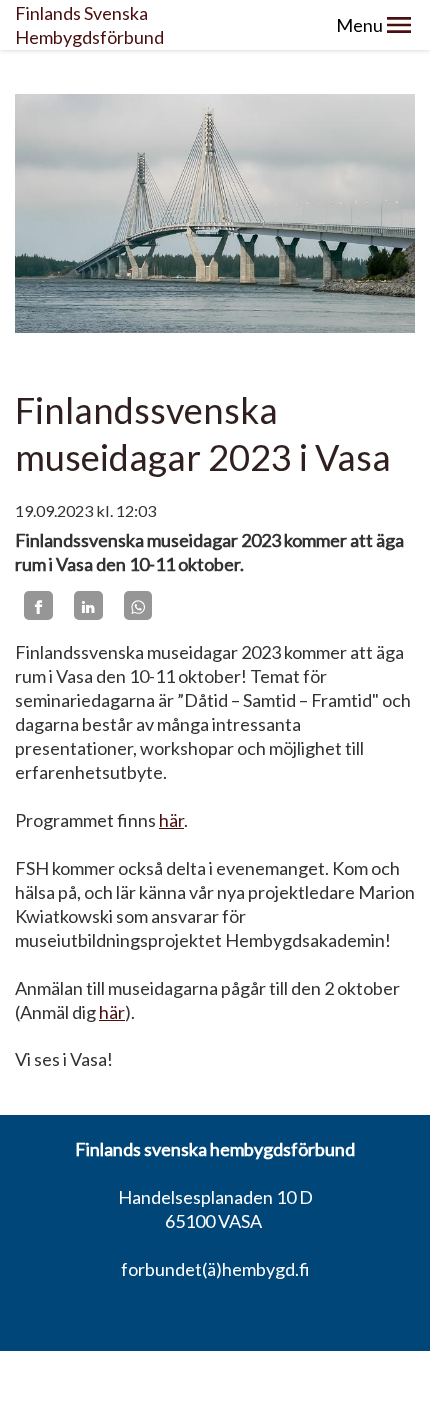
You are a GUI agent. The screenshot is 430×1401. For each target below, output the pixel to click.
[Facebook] (38, 605)
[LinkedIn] (88, 605)
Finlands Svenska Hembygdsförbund (89, 25)
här (171, 820)
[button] (399, 25)
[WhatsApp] (138, 605)
